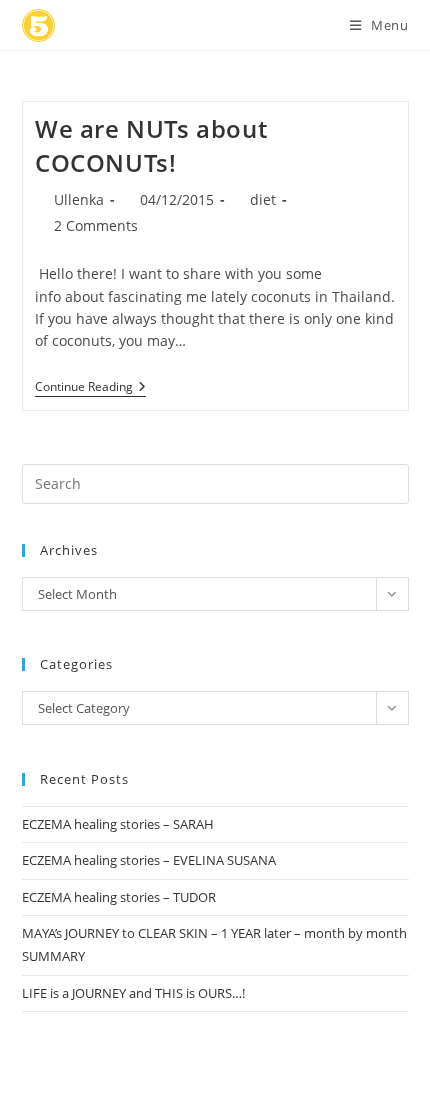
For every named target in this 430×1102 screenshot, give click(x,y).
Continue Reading (90, 388)
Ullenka (79, 199)
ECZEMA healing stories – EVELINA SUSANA (149, 860)
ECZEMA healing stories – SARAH (118, 824)
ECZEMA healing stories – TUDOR (119, 897)
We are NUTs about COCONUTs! (151, 145)
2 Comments (96, 225)
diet (263, 199)
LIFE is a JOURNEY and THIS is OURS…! (133, 993)
